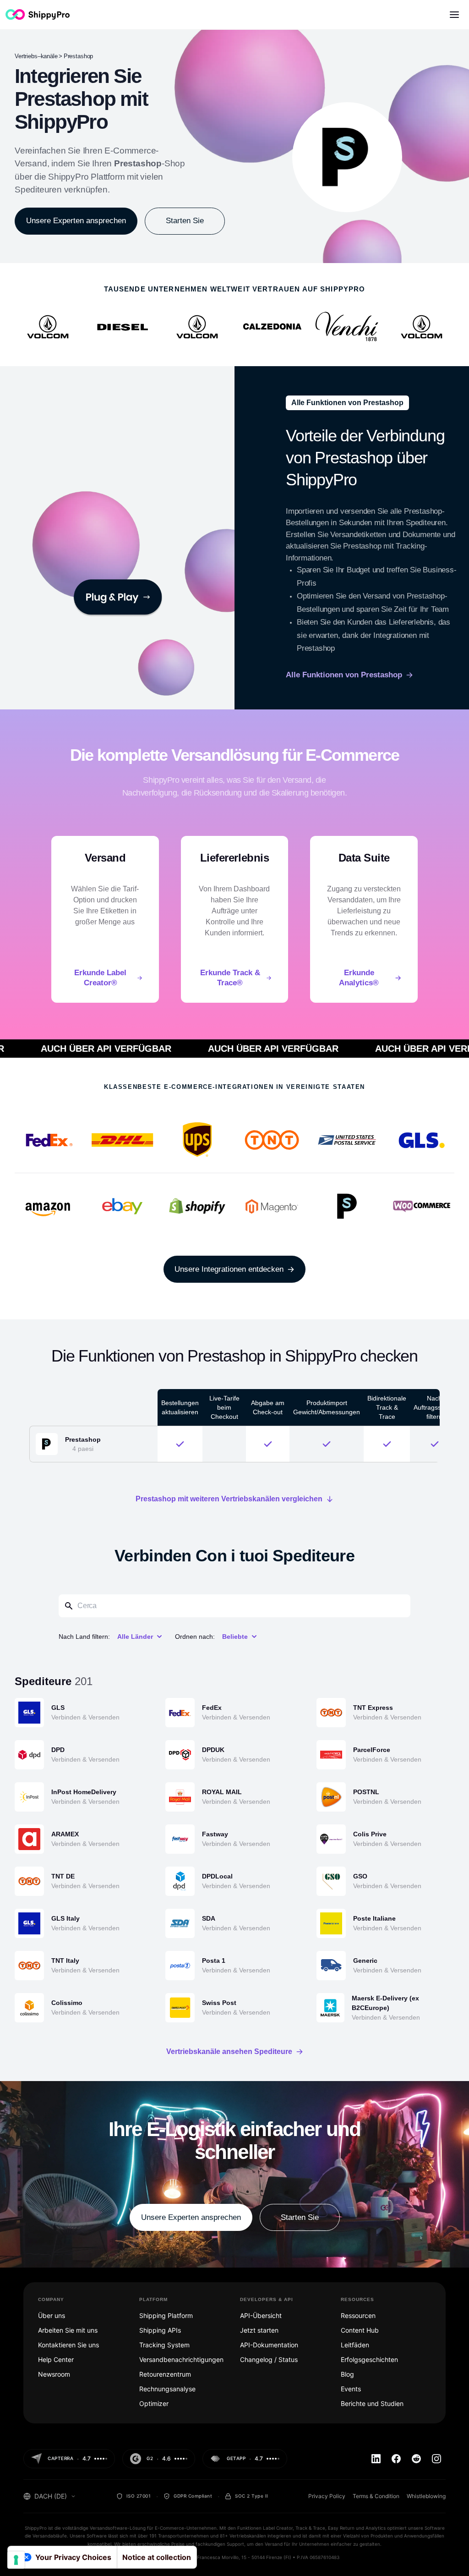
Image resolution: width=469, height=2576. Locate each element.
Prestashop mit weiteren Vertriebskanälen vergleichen (229, 1499)
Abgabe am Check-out (268, 1407)
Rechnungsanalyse (167, 2389)
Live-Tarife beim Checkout (224, 1407)
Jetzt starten (259, 2330)
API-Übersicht (261, 2315)
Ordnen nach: (195, 1637)
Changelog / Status (269, 2359)
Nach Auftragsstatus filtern (434, 1407)
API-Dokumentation (269, 2345)
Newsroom (54, 2374)
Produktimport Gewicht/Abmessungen (327, 1407)
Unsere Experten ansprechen (76, 221)
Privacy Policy (327, 2496)
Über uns (52, 2315)
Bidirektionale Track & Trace (387, 1407)
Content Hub (360, 2330)
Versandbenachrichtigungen (181, 2359)
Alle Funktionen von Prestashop (344, 675)
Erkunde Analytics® (359, 978)
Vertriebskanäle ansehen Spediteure (229, 2052)
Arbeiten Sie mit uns (68, 2330)
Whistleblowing (426, 2496)
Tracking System (164, 2345)
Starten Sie (185, 221)
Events (351, 2389)
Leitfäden (355, 2345)
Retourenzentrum (165, 2374)
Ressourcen (358, 2315)
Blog (347, 2374)
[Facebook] (396, 2459)
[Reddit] (416, 2459)
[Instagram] (436, 2459)
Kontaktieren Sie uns (68, 2345)
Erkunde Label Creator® (100, 978)
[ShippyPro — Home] (38, 14)
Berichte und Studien (372, 2403)
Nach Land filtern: (84, 1637)
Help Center (56, 2359)
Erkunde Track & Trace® (230, 978)
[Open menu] (454, 15)
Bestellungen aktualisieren (180, 1407)
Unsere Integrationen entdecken (229, 1269)
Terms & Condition (376, 2496)
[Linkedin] (376, 2459)
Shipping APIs (160, 2330)
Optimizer (154, 2403)
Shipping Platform (166, 2315)
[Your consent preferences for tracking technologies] (16, 2560)
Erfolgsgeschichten (369, 2359)
